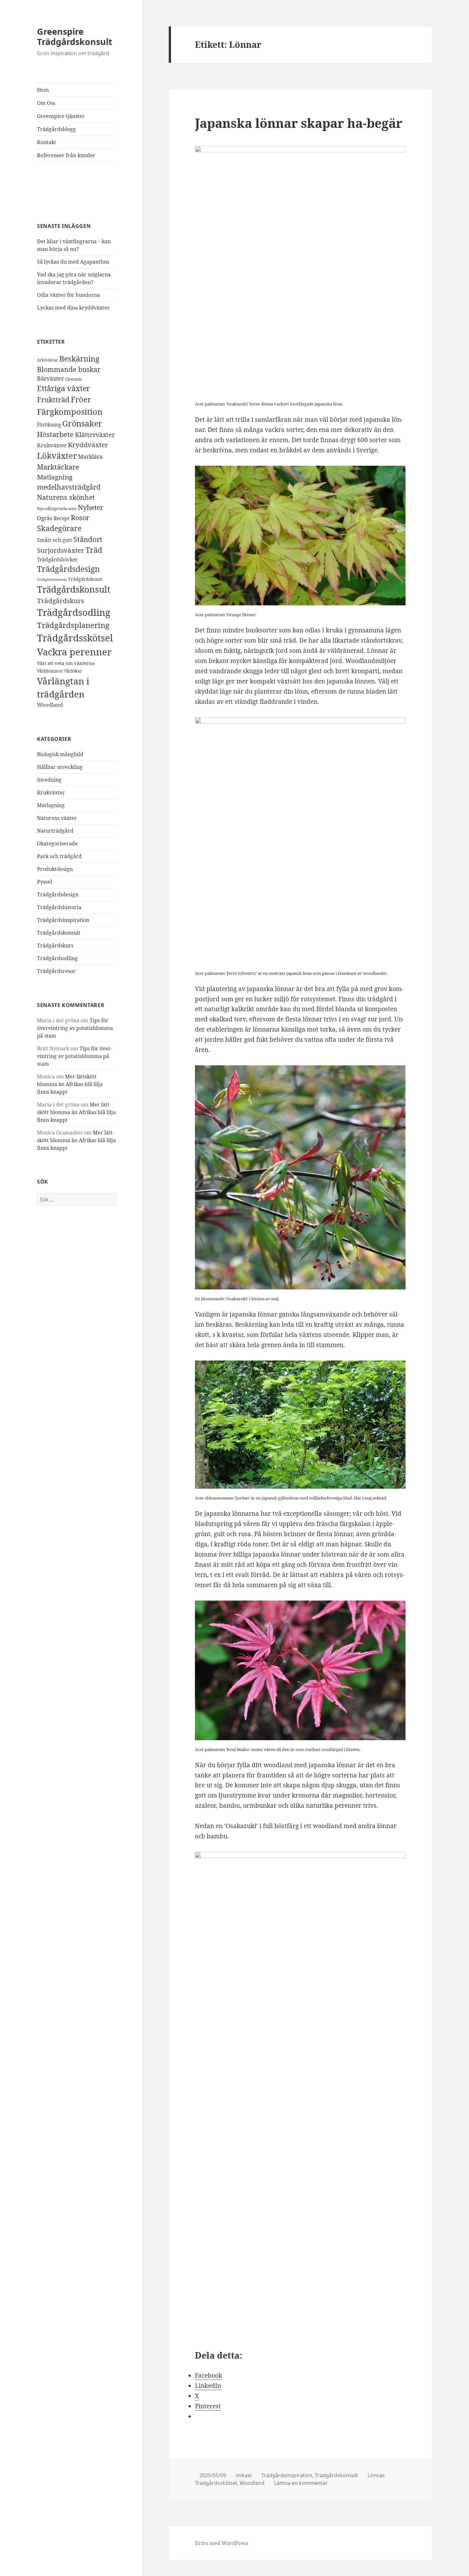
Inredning (49, 780)
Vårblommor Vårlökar (60, 671)
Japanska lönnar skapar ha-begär (299, 123)
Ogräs (45, 518)
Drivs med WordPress (222, 2543)
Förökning (49, 425)
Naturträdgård (55, 831)
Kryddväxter (88, 445)
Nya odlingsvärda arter (57, 509)
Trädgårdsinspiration (63, 920)
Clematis (74, 379)
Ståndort (88, 539)
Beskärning (79, 359)
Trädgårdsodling (74, 612)
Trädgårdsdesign (68, 569)
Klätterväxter (95, 435)
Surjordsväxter (61, 550)
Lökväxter (57, 456)
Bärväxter (50, 378)
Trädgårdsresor (56, 971)
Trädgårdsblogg (56, 129)
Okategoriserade (57, 843)
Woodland (50, 705)
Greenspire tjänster (61, 116)
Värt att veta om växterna (66, 663)
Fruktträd (53, 399)
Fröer (81, 399)
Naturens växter (57, 818)
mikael (244, 2475)
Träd (94, 550)
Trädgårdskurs (60, 601)
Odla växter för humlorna (68, 295)
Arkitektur (48, 360)
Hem (43, 90)
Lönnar (376, 2475)
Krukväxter (52, 445)
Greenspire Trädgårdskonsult (75, 36)
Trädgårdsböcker (57, 559)
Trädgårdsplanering (73, 625)
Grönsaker (82, 423)
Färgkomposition (70, 412)
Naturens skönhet (66, 497)
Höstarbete (55, 434)
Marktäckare (58, 467)
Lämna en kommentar (301, 2483)
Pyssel (45, 882)
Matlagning (55, 477)
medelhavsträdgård (69, 487)
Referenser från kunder (66, 155)
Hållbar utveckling (60, 767)
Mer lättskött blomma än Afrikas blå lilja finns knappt (70, 1084)
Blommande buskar (69, 369)
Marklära (90, 457)
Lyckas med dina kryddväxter (73, 308)
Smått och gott (55, 540)
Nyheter (91, 507)
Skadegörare (59, 528)
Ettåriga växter (63, 388)
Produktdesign (55, 869)
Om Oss (46, 103)
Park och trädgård (59, 856)
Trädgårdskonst (85, 579)
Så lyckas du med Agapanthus (73, 262)
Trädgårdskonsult (74, 589)
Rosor (80, 518)
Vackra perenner (74, 652)
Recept (62, 518)
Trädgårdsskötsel (75, 638)
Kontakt (47, 142)
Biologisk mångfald (60, 754)
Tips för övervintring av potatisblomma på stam (75, 1028)
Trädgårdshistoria (52, 580)
